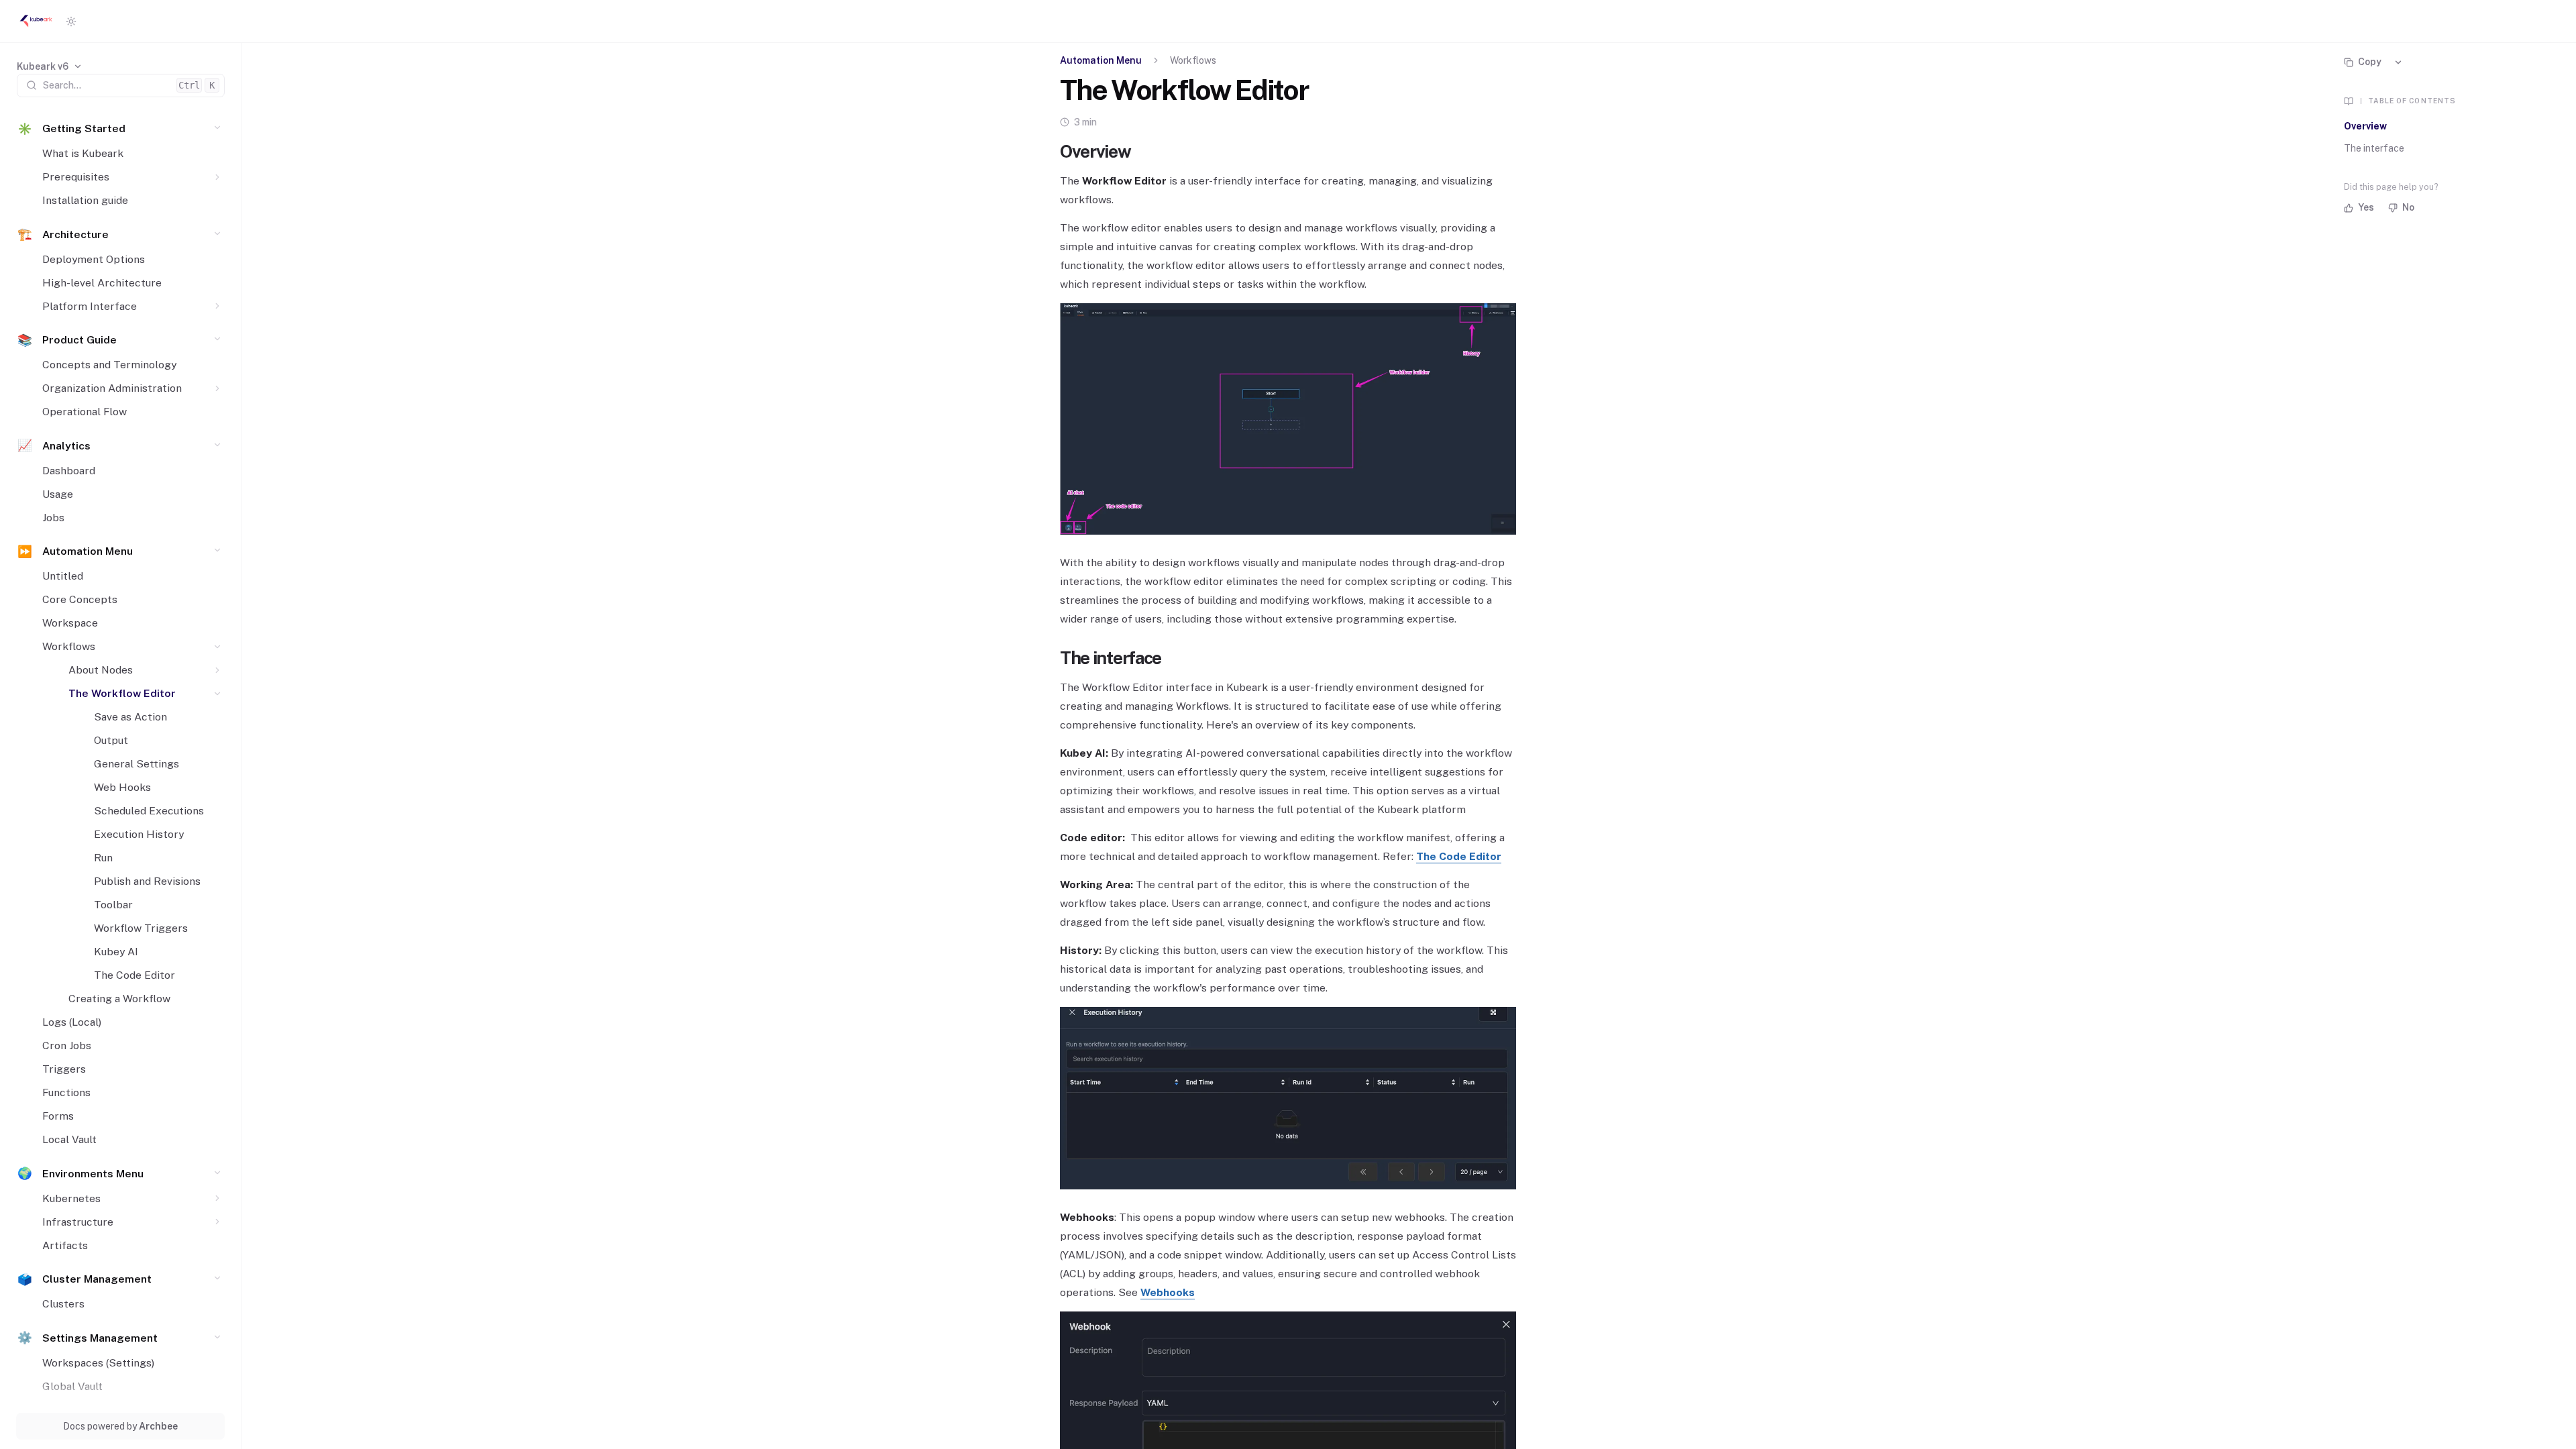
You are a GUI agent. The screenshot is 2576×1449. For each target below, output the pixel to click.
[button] (218, 128)
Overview (2365, 126)
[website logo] (36, 21)
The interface (2374, 148)
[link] (50, 67)
